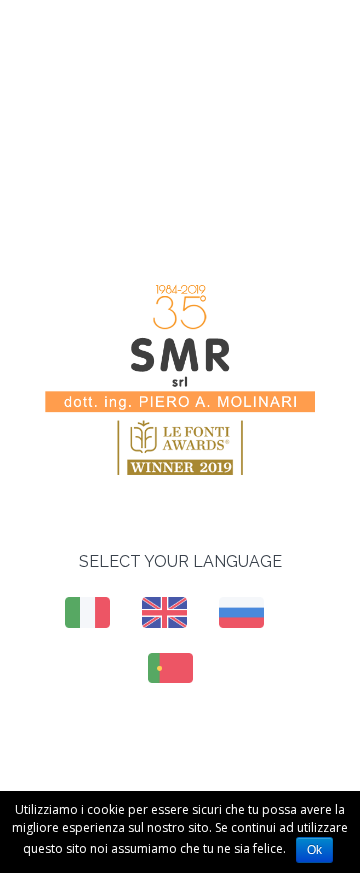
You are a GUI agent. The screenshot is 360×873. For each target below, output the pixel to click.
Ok (314, 850)
